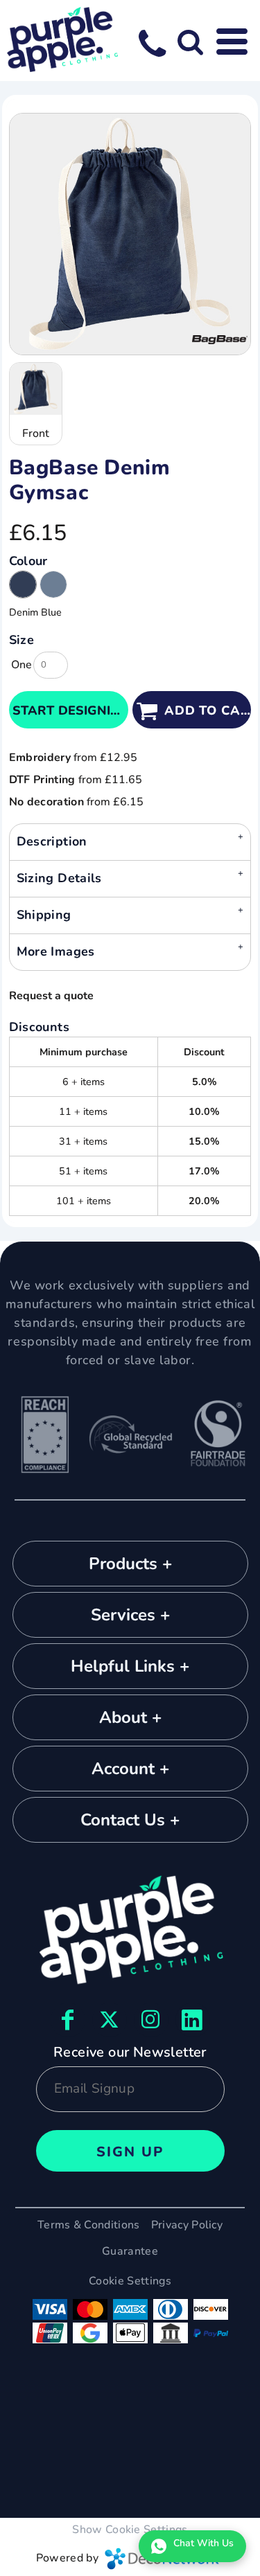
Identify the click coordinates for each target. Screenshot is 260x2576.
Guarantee (130, 2251)
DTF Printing (42, 780)
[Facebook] (68, 2020)
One (21, 665)
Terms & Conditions (89, 2225)
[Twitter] (110, 2020)
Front (36, 433)
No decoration (46, 802)
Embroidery (40, 758)
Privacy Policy (187, 2225)
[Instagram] (151, 2020)
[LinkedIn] (193, 2020)
